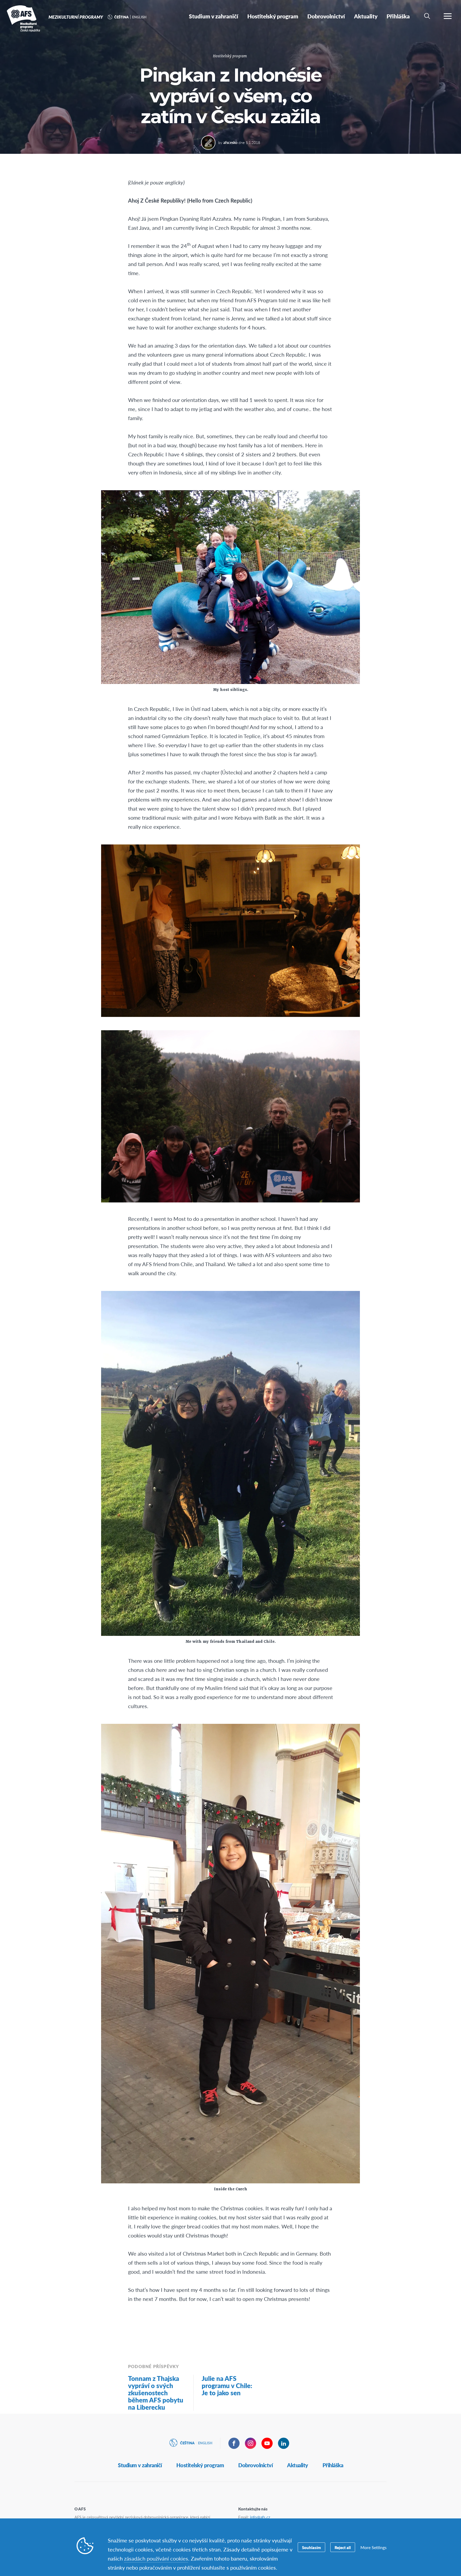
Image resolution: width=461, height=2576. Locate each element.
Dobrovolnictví (255, 2465)
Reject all (343, 2547)
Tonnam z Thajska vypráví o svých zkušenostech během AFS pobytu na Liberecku (156, 2393)
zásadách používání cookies (156, 2558)
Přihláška (333, 2465)
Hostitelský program (230, 56)
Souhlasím (311, 2547)
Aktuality (298, 2465)
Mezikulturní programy (23, 18)
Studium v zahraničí (140, 2465)
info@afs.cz (260, 2517)
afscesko (230, 142)
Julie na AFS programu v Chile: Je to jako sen (227, 2385)
